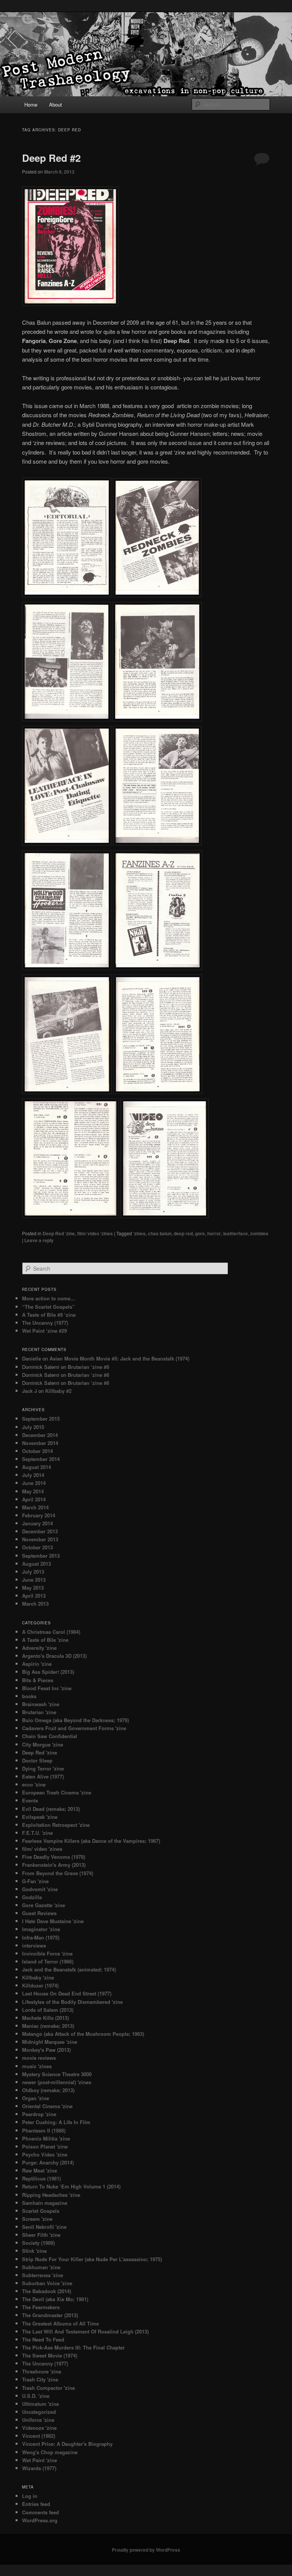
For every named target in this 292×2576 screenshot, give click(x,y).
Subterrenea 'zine (43, 2275)
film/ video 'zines (95, 1233)
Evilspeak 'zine (40, 1817)
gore (200, 1233)
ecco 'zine (34, 1784)
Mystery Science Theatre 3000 (57, 2074)
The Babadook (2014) (47, 2291)
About (56, 104)
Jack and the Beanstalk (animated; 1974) (69, 1969)
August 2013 (36, 1564)
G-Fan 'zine (35, 1881)
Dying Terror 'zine (43, 1768)
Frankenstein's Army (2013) (54, 1865)
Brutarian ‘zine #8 (88, 1367)
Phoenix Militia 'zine (46, 2138)
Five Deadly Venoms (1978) (54, 1857)
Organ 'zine (36, 2098)
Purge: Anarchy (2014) (48, 2162)
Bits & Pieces (38, 1680)
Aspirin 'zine (37, 1664)
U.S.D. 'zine (36, 2396)
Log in (30, 2496)
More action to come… (49, 1298)
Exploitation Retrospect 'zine (56, 1825)
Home (31, 104)
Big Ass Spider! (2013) (48, 1672)
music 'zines (37, 2066)
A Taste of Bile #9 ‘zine (49, 1315)
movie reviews (39, 2058)
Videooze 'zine (39, 2428)
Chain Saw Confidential (50, 1736)
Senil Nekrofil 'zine (44, 2227)
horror (214, 1233)
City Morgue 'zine (43, 1744)
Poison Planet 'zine (45, 2146)
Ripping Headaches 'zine (51, 2195)
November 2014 (40, 1443)
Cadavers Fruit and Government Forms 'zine (74, 1728)
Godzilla (32, 1897)
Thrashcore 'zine (42, 2371)
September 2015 (41, 1419)
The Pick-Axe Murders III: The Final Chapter (73, 2347)
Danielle (32, 1358)
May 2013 (33, 1588)
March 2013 (35, 1604)
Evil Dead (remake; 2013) (51, 1809)
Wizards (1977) (39, 2468)
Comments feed (40, 2512)
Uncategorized (39, 2412)
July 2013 (33, 1572)
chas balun (160, 1233)
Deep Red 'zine (59, 1233)
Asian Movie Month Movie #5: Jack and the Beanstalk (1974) (119, 1358)
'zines (139, 1233)
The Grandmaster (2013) (50, 2315)
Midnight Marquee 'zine (50, 2042)
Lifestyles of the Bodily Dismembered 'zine (72, 2002)
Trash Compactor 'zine (48, 2388)
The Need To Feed (43, 2339)
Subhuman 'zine (41, 2267)
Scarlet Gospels (41, 2211)
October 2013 (37, 1547)
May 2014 (33, 1491)
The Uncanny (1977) (45, 1323)
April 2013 (34, 1596)
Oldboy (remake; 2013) (48, 2090)
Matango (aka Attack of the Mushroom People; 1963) (83, 2034)
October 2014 (37, 1451)
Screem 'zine (37, 2219)
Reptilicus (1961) (41, 2178)
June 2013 (34, 1580)
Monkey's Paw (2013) (46, 2050)
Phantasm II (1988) (44, 2130)
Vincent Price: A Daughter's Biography (67, 2444)
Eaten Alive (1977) (43, 1776)
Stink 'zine (34, 2251)
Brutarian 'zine (39, 1712)
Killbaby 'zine (38, 1977)
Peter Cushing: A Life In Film (56, 2122)
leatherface (236, 1233)
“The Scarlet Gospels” (48, 1307)
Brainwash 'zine (41, 1704)
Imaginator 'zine (41, 1929)
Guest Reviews (39, 1913)
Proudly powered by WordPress (146, 2550)
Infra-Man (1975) (41, 1937)
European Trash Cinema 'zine (57, 1792)
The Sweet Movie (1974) (50, 2355)
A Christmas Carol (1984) (51, 1632)
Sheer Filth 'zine (41, 2235)
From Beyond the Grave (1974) (58, 1873)
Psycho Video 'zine (45, 2154)
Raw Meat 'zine (40, 2170)
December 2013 (40, 1531)
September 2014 (41, 1459)
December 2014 (40, 1435)
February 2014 (39, 1515)
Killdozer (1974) (40, 1985)
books (29, 1696)
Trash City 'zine (40, 2379)
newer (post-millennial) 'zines (57, 2082)
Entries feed (36, 2504)
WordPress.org (40, 2520)
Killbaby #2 (58, 1391)
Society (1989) (38, 2243)
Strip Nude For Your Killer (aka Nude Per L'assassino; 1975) (92, 2259)
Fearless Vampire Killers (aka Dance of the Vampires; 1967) (91, 1841)
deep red (183, 1233)
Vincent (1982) (39, 2436)
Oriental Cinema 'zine (47, 2106)
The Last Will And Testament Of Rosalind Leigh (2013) (85, 2331)
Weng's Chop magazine (50, 2452)
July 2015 (33, 1427)
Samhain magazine (45, 2203)
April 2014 (34, 1499)
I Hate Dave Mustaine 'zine (53, 1921)
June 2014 (34, 1483)
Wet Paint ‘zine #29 (44, 1331)
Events (30, 1800)
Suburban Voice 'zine (47, 2283)
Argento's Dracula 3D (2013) (54, 1656)
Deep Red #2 (51, 158)
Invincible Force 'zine (47, 1953)
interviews (34, 1945)
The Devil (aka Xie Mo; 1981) (55, 2299)
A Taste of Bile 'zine (45, 1640)
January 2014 (37, 1523)
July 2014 (33, 1475)
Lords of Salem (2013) (48, 2010)
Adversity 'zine (39, 1648)
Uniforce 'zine (38, 2420)
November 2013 (40, 1539)
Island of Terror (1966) (48, 1961)
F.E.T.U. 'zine (37, 1833)
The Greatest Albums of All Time (60, 2323)
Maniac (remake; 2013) (48, 2026)
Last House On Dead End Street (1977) (67, 1993)
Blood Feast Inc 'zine (47, 1688)
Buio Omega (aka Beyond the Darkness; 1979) (75, 1720)
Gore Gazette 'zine (44, 1905)
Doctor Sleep (37, 1760)
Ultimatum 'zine (40, 2404)
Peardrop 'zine (39, 2114)
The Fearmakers (41, 2307)
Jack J (29, 1391)
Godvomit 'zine (40, 1889)
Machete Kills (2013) (45, 2018)
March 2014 (35, 1507)
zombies (259, 1233)
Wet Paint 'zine (40, 2460)
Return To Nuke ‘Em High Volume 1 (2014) (71, 2186)
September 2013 (41, 1556)
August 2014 (36, 1467)
